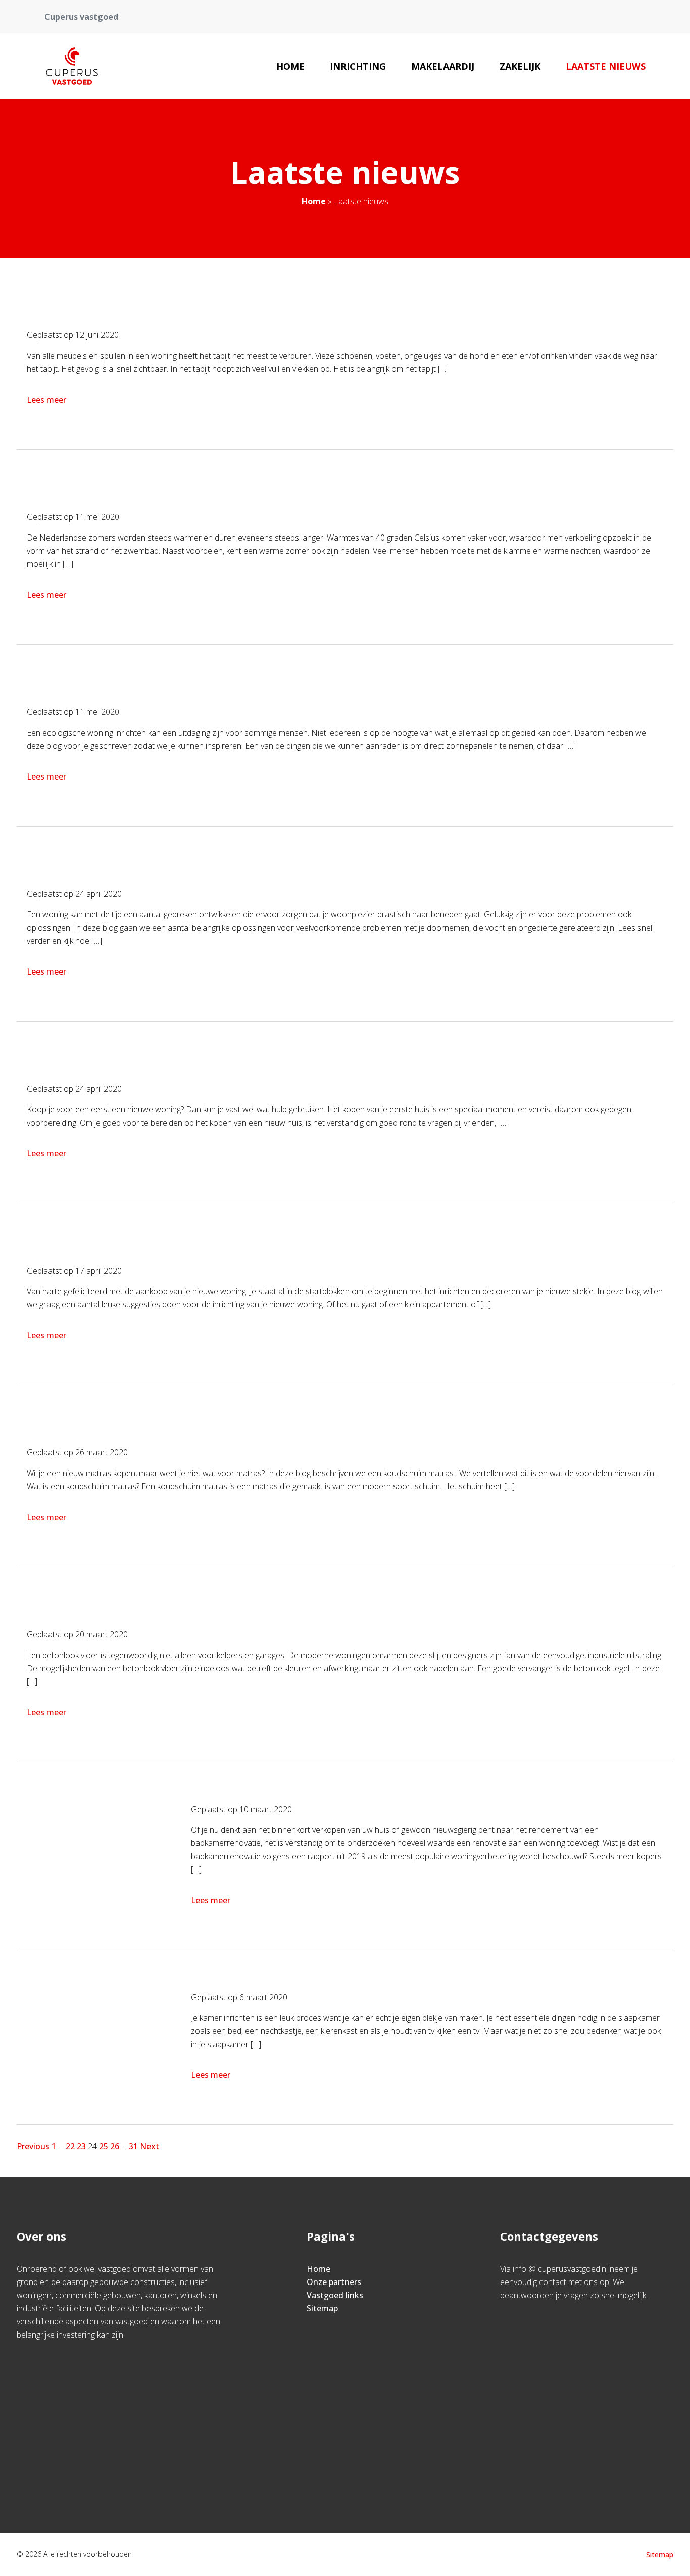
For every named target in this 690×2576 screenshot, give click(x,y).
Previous (33, 2146)
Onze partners (334, 2282)
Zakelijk (520, 66)
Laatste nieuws (606, 66)
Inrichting (358, 66)
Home (290, 66)
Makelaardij (443, 66)
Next (150, 2146)
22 (70, 2146)
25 (104, 2146)
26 (115, 2146)
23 (81, 2146)
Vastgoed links (335, 2295)
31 (133, 2146)
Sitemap (322, 2308)
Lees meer (46, 400)
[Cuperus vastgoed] (72, 66)
